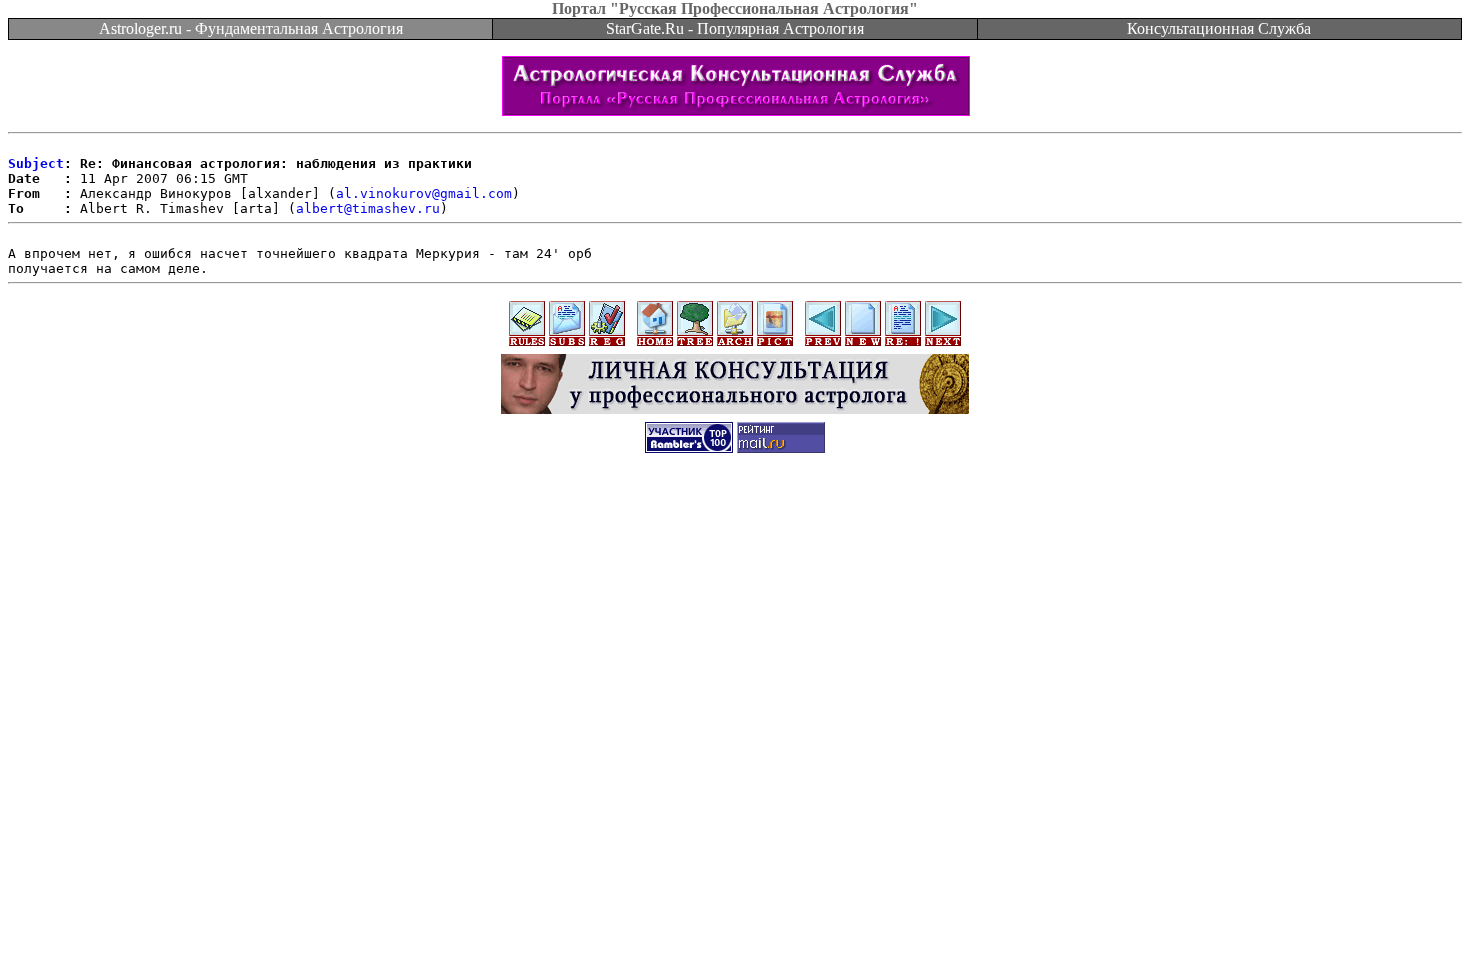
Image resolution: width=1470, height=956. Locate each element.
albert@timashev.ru (368, 208)
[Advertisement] (735, 512)
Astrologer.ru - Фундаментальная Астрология (251, 28)
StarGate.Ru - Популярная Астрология (735, 28)
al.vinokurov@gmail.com (424, 193)
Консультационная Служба (1219, 28)
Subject (36, 163)
